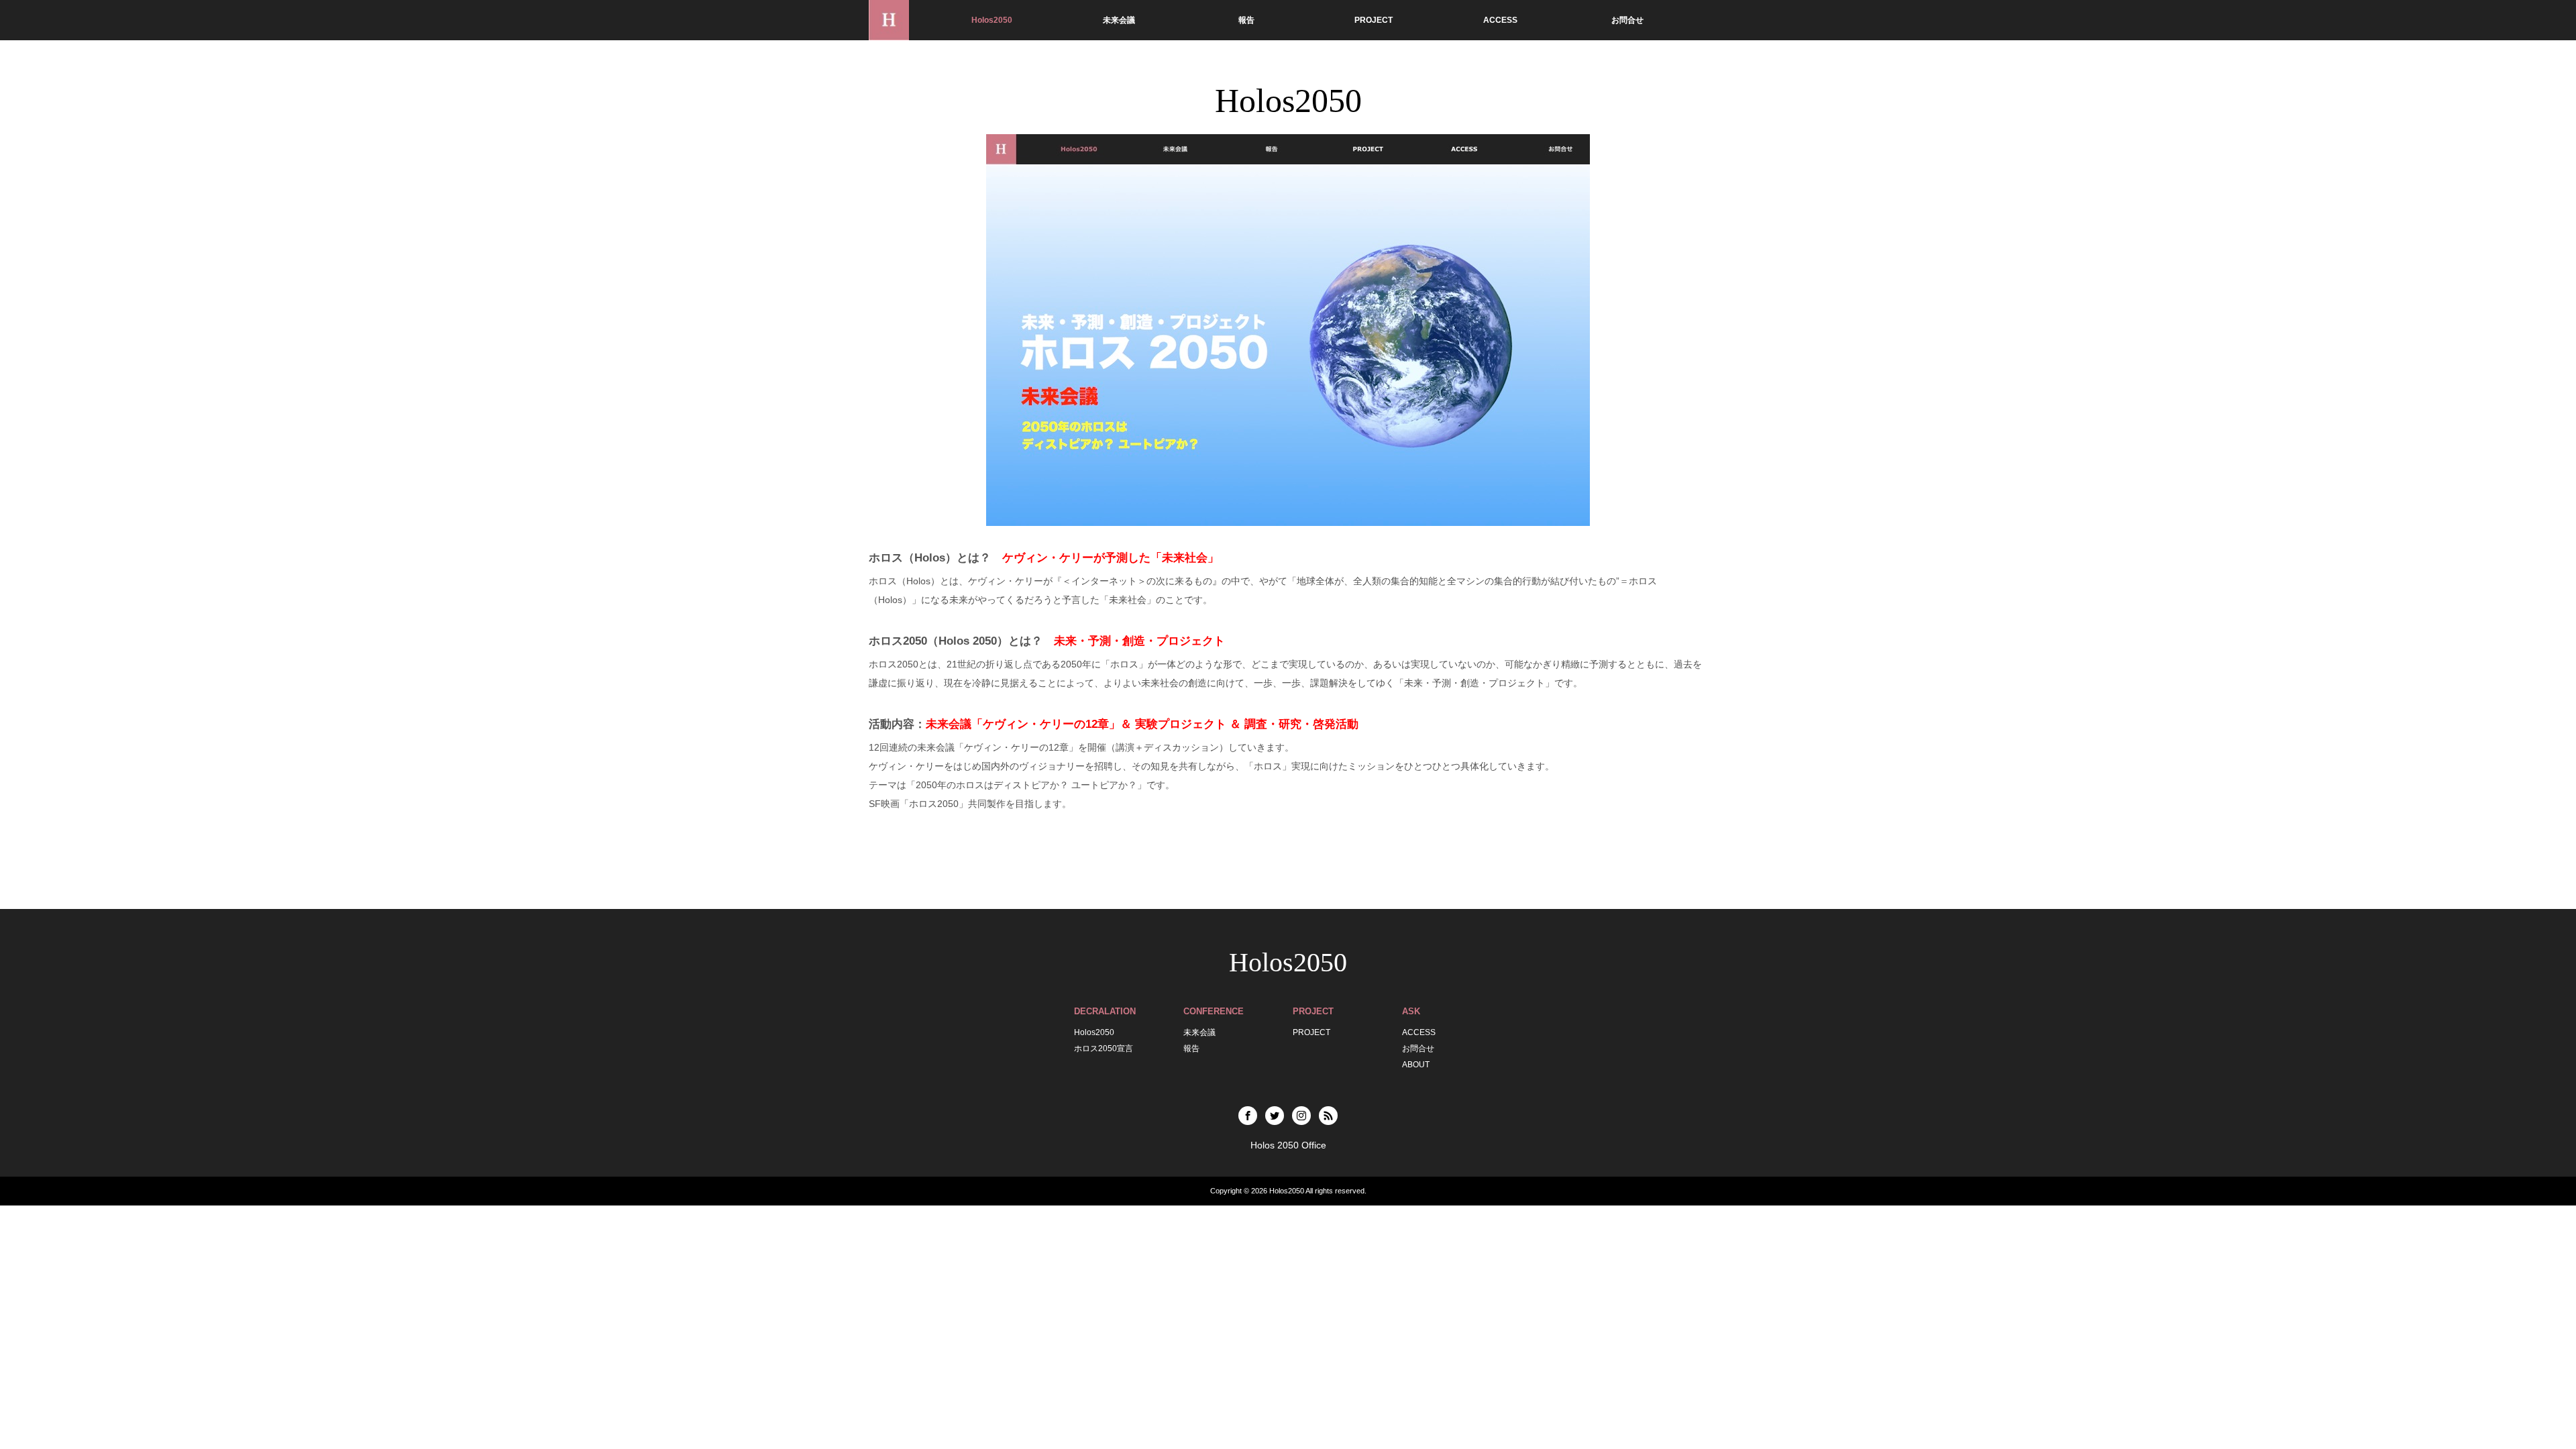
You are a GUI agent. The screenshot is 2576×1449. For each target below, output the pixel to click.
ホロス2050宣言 (1104, 1049)
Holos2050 (992, 20)
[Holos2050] (889, 20)
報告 (1246, 20)
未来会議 (1119, 20)
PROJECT (1374, 20)
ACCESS (1500, 20)
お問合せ (1627, 20)
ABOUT (1416, 1065)
